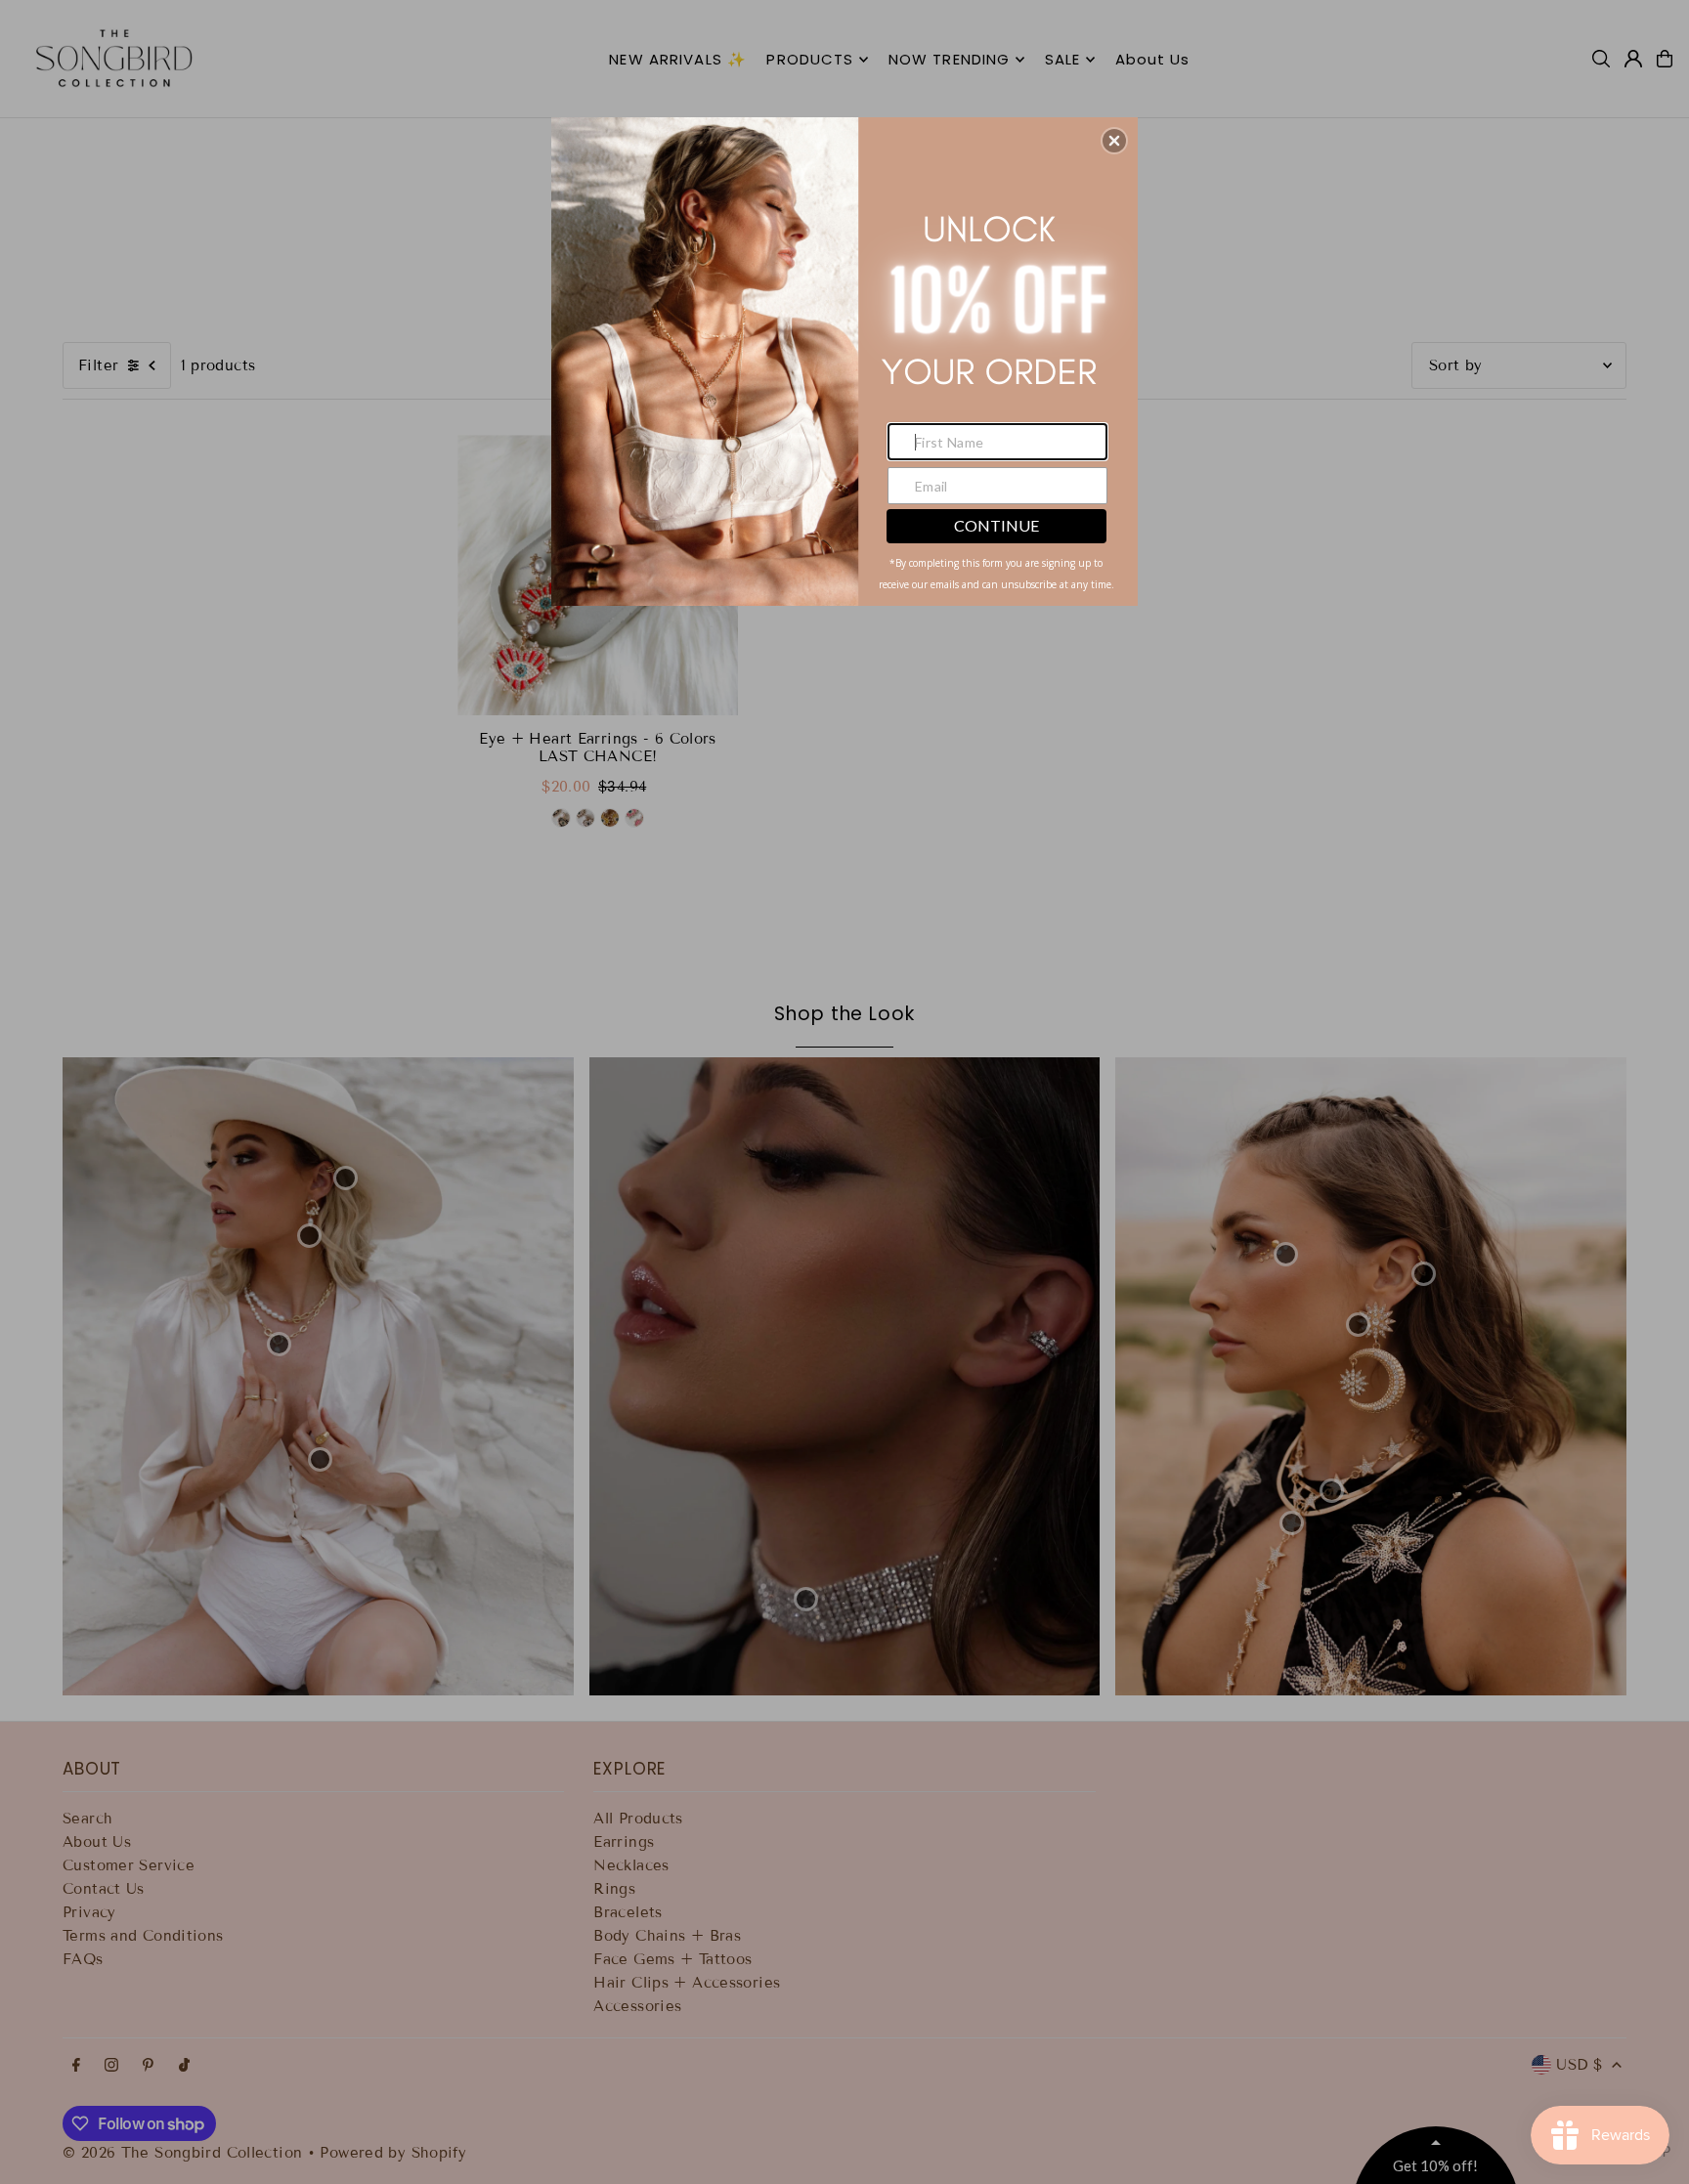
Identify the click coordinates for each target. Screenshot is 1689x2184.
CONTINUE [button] (996, 525)
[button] (1114, 141)
